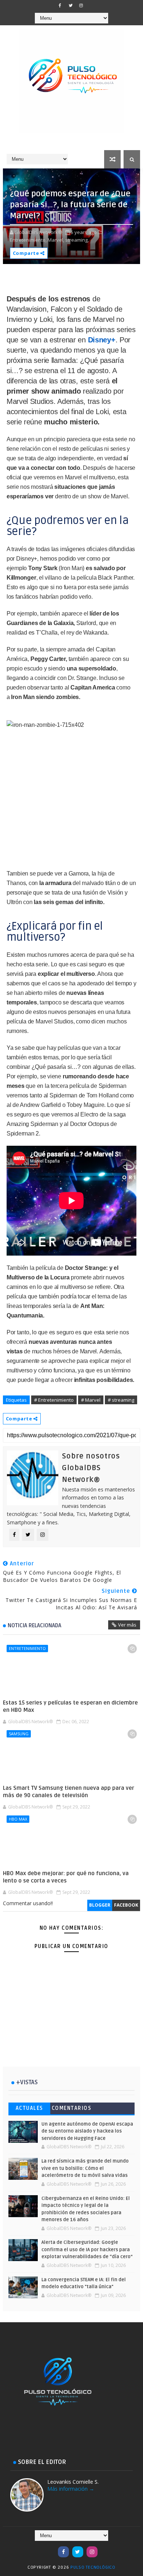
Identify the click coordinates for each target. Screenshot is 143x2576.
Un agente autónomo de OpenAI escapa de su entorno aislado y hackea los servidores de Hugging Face (87, 2131)
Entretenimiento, (28, 240)
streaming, (77, 240)
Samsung (19, 1734)
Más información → (71, 2489)
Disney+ (102, 340)
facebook (126, 1905)
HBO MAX (18, 1819)
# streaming (121, 1400)
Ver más (127, 1625)
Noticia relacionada (34, 1625)
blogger (100, 1905)
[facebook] (60, 5)
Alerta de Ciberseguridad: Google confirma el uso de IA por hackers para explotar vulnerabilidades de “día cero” (87, 2250)
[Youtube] (49, 2548)
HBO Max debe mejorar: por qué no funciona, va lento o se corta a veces (66, 1877)
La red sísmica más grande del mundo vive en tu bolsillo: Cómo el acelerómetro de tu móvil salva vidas (85, 2168)
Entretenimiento (27, 1648)
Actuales (30, 2108)
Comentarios (72, 2108)
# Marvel (91, 1400)
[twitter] (70, 5)
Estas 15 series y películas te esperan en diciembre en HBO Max (70, 1706)
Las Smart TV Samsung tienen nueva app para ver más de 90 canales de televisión (69, 1792)
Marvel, (56, 240)
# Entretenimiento (54, 1400)
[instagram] (81, 5)
